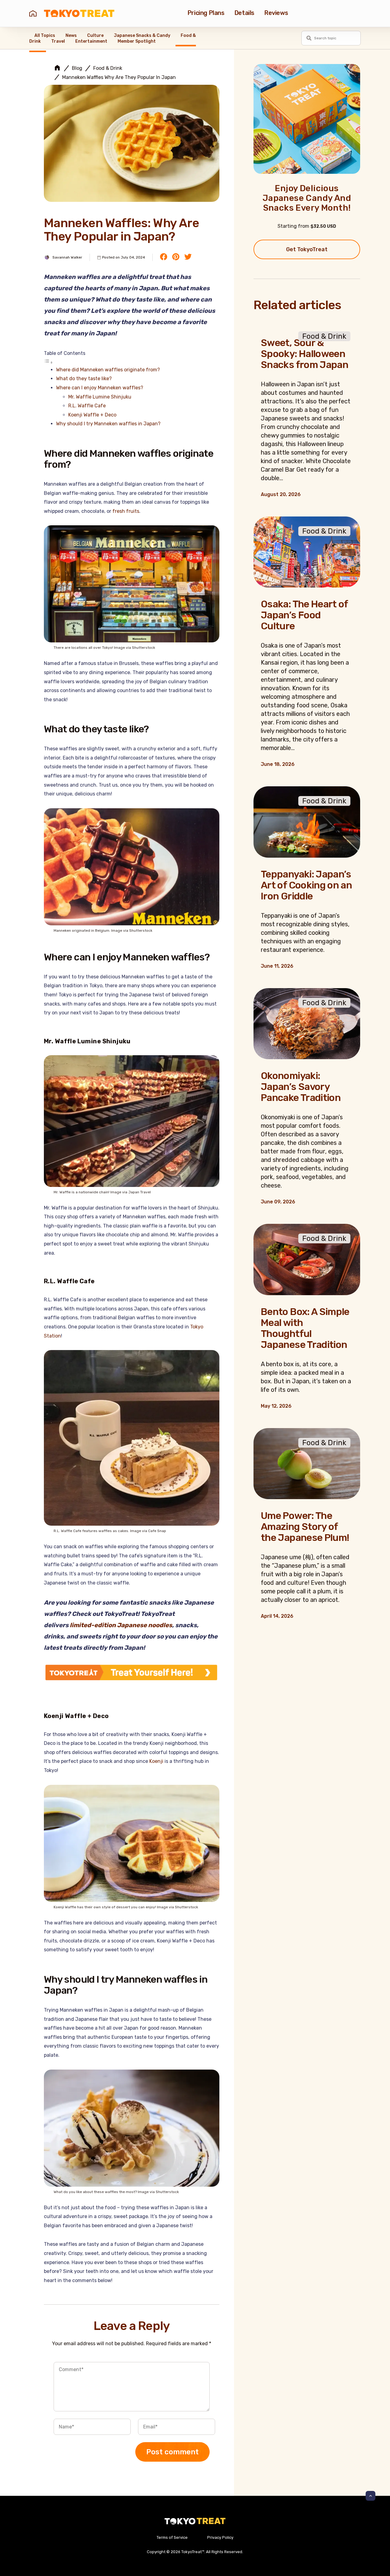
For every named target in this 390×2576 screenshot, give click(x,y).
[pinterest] (176, 257)
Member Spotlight (137, 41)
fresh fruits (126, 511)
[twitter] (188, 257)
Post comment (172, 2452)
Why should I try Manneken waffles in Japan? (108, 424)
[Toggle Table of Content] (48, 362)
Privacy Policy (220, 2537)
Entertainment (91, 41)
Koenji (156, 1761)
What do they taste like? (84, 379)
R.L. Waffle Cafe (87, 406)
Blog (77, 68)
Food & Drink (108, 68)
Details (244, 13)
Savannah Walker (67, 257)
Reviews (276, 13)
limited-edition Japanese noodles (121, 1625)
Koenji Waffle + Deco (92, 415)
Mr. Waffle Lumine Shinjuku (100, 397)
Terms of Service (172, 2537)
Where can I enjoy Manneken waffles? (100, 388)
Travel (58, 41)
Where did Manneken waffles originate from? (108, 370)
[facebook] (164, 257)
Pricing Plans (206, 13)
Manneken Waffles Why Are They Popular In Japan (119, 77)
